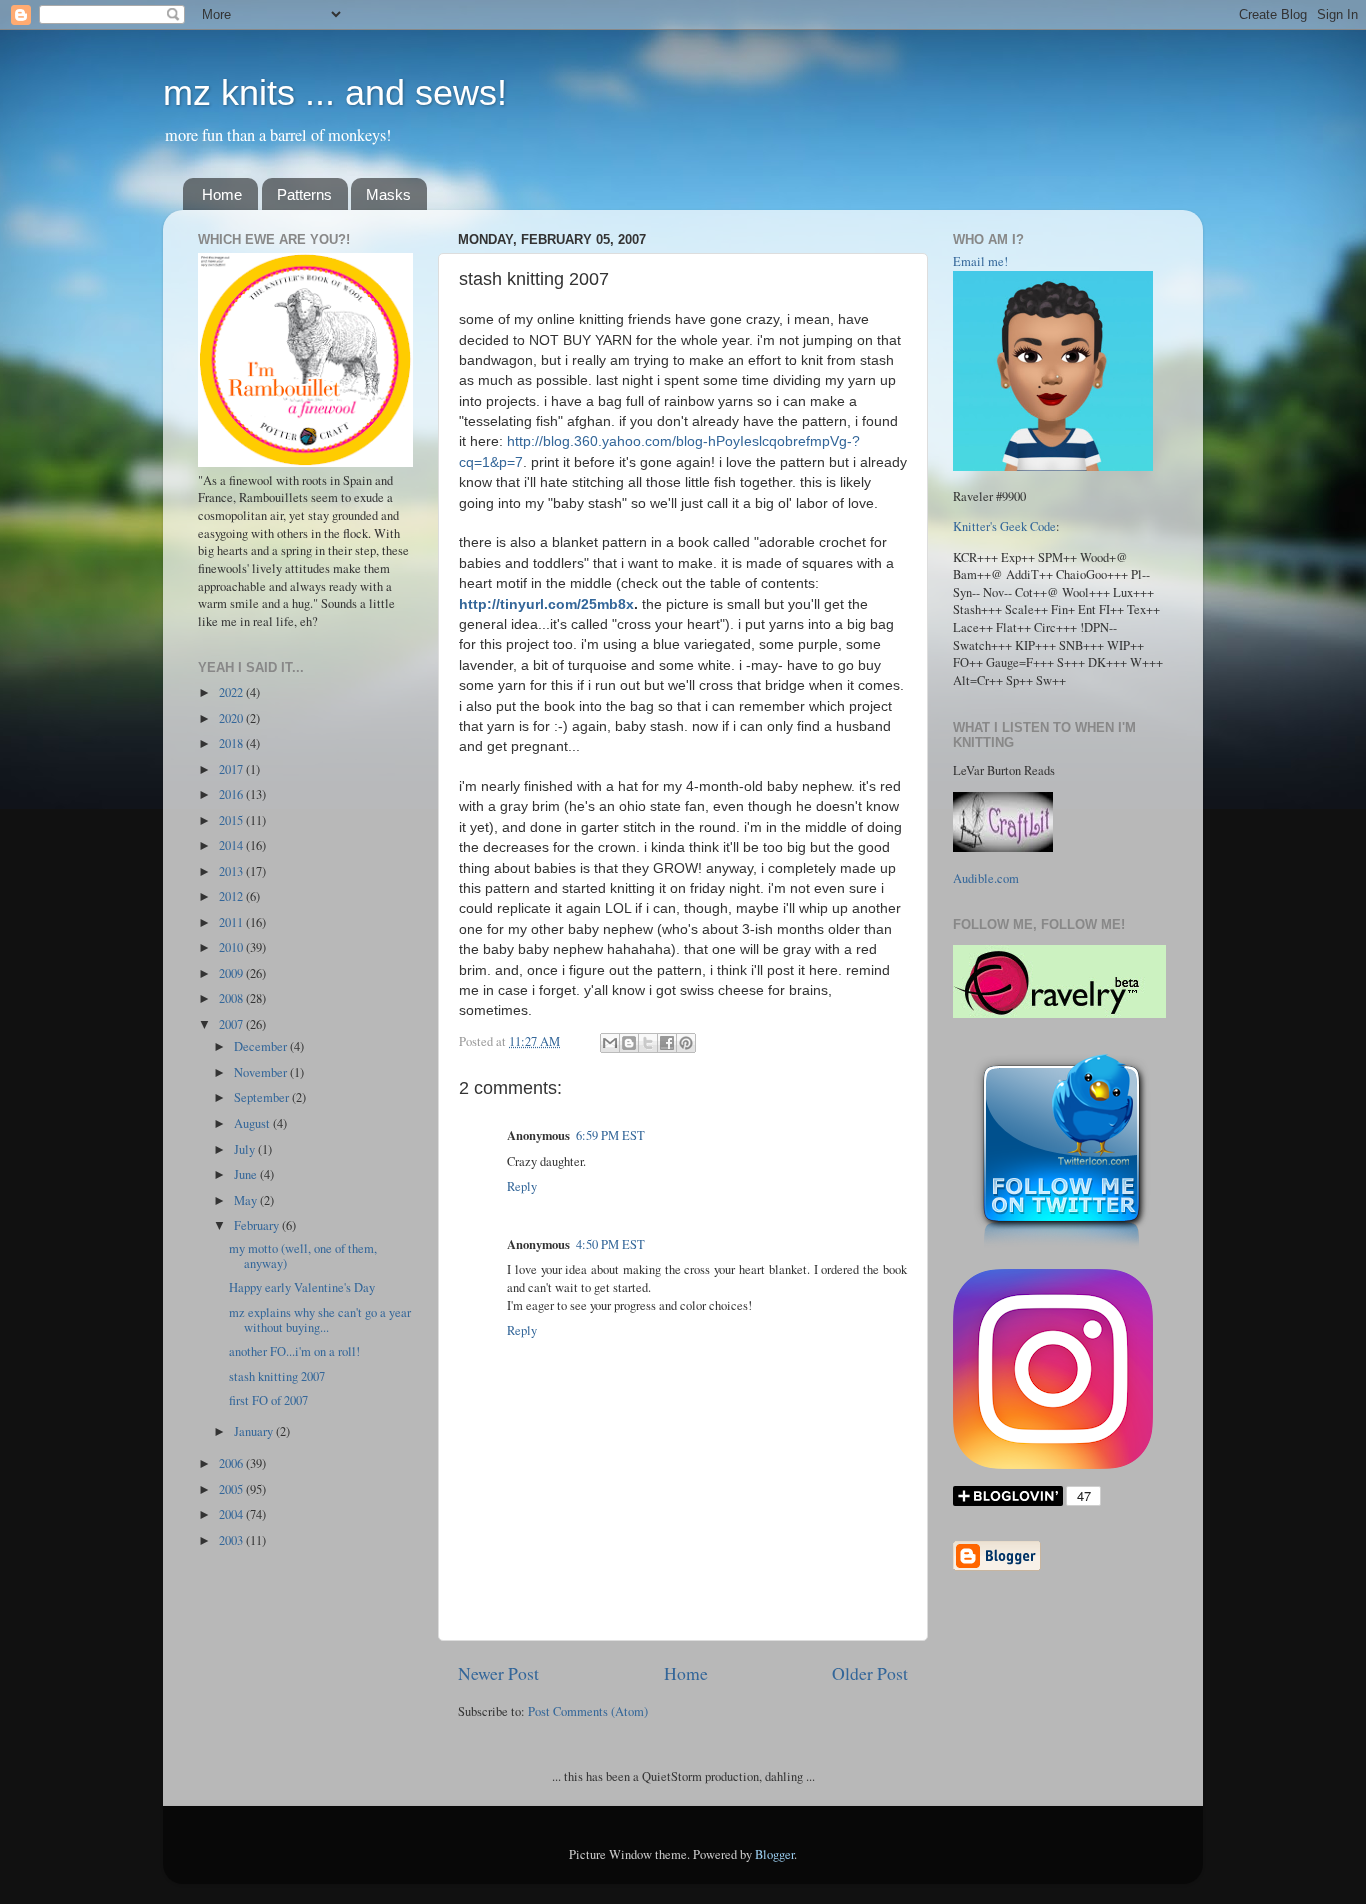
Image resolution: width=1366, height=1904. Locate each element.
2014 (232, 845)
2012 (232, 896)
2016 (232, 794)
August (253, 1123)
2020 (232, 718)
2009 (232, 973)
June (247, 1174)
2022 (232, 692)
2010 (232, 947)
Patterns (304, 194)
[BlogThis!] (629, 1043)
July (246, 1149)
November (262, 1072)
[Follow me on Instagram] (1053, 1464)
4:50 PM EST (610, 1244)
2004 (232, 1514)
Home (222, 194)
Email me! (980, 261)
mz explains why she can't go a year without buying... (320, 1320)
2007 (232, 1024)
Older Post (870, 1673)
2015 (232, 820)
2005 (232, 1489)
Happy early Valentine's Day (302, 1287)
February (258, 1225)
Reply (522, 1186)
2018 (232, 743)
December (262, 1046)
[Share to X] (648, 1043)
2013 (232, 871)
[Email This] (610, 1043)
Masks (388, 194)
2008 (232, 998)
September (263, 1097)
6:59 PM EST (610, 1135)
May (247, 1200)
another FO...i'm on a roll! (294, 1351)
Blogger (774, 1854)
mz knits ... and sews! (335, 92)
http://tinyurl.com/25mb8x (546, 604)
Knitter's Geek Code (1004, 526)
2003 (232, 1540)
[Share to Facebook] (667, 1043)
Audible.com (986, 878)
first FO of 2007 (268, 1400)
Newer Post (498, 1673)
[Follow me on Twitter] (1061, 1247)
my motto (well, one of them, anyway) (303, 1256)
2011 (232, 922)
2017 (232, 769)
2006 (232, 1463)
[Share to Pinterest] (686, 1043)
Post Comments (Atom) (588, 1711)
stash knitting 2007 (277, 1376)
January (255, 1431)
